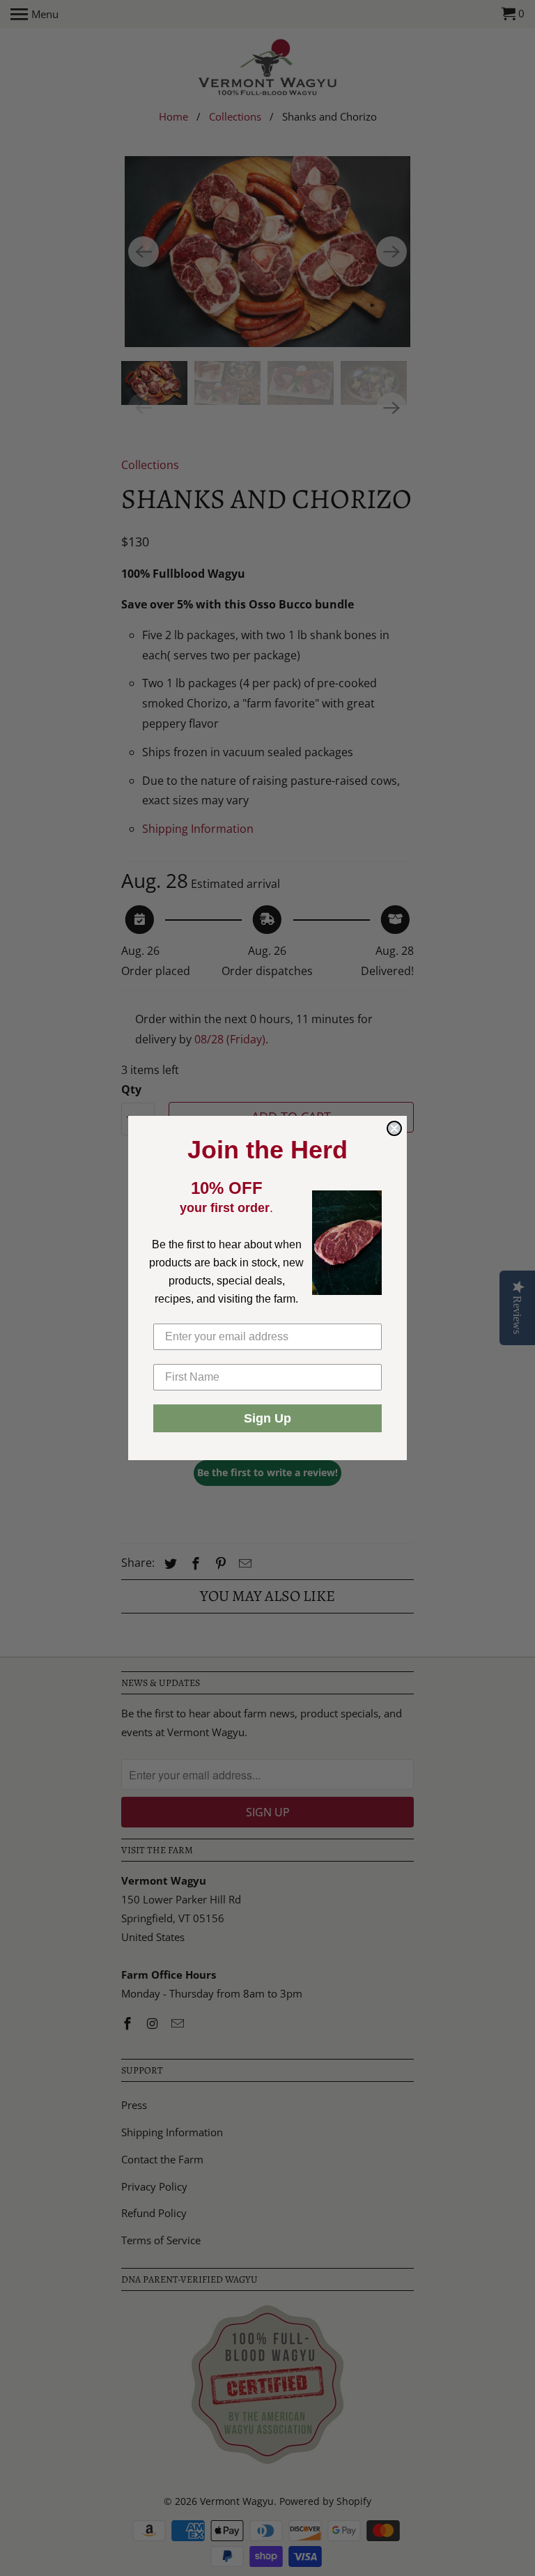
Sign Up (267, 1418)
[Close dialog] (394, 1128)
